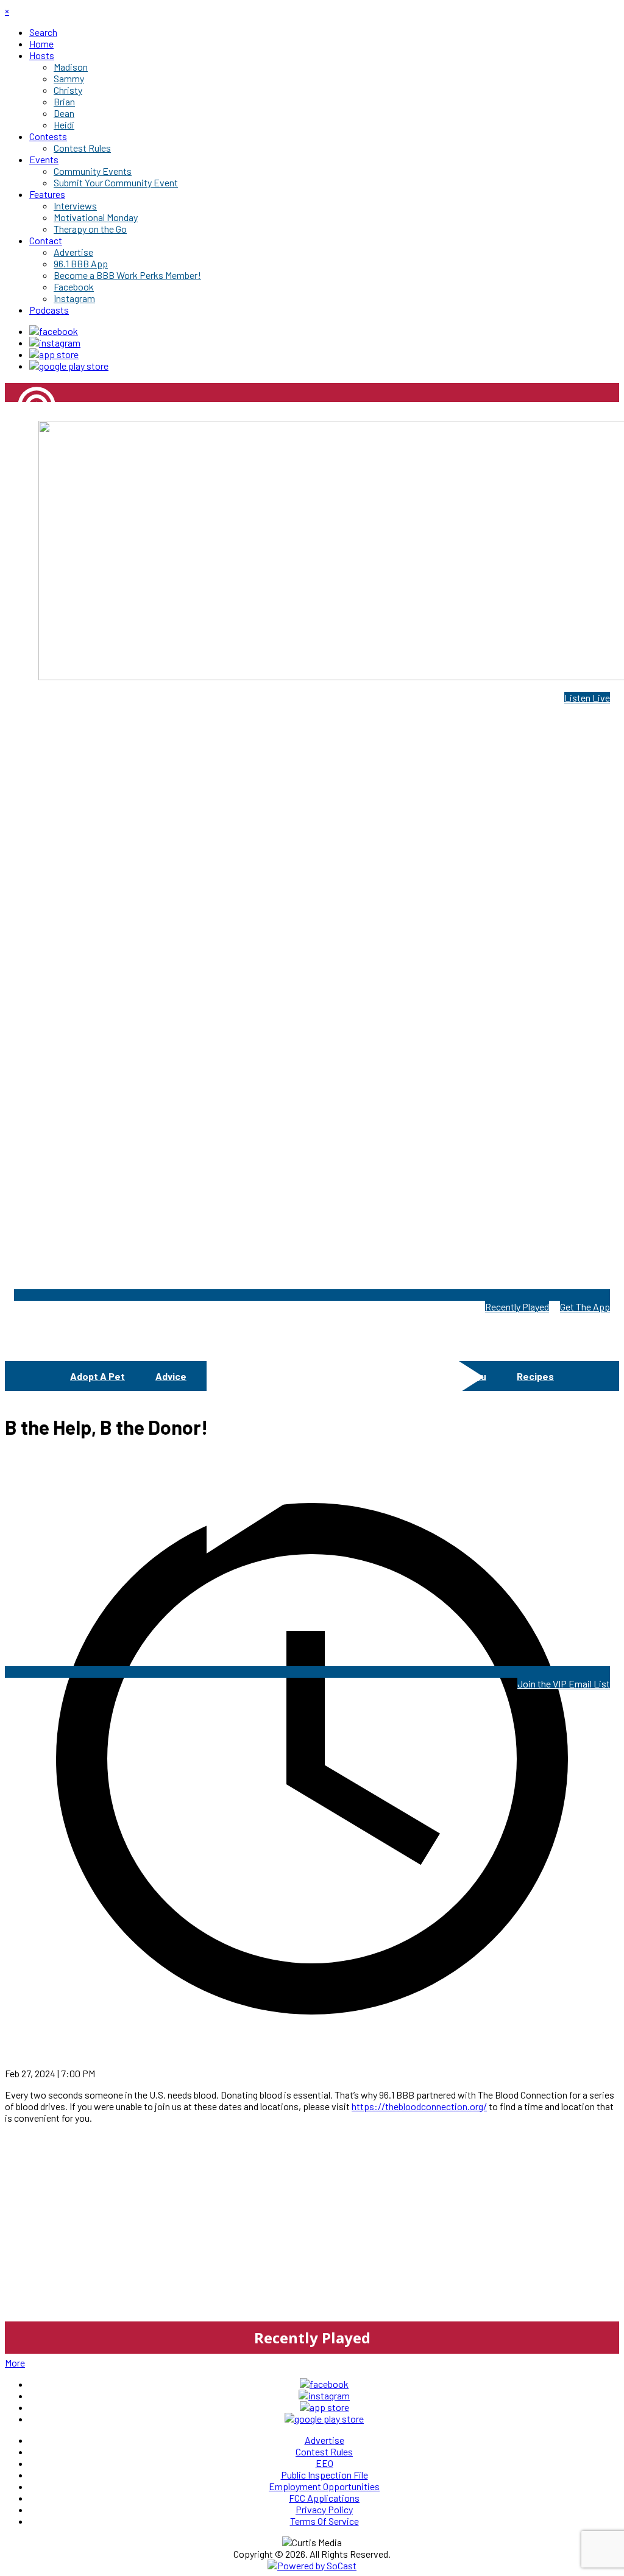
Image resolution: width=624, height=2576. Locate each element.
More (15, 2363)
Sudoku (469, 1376)
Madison (22, 447)
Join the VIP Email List (564, 1684)
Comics (234, 1376)
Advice (171, 1376)
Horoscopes (394, 1376)
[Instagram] (55, 343)
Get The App (585, 1307)
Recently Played (517, 1307)
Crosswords (308, 1376)
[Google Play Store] (69, 366)
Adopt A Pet (97, 1376)
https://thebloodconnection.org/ (419, 2106)
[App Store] (54, 354)
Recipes (535, 1376)
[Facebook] (54, 331)
